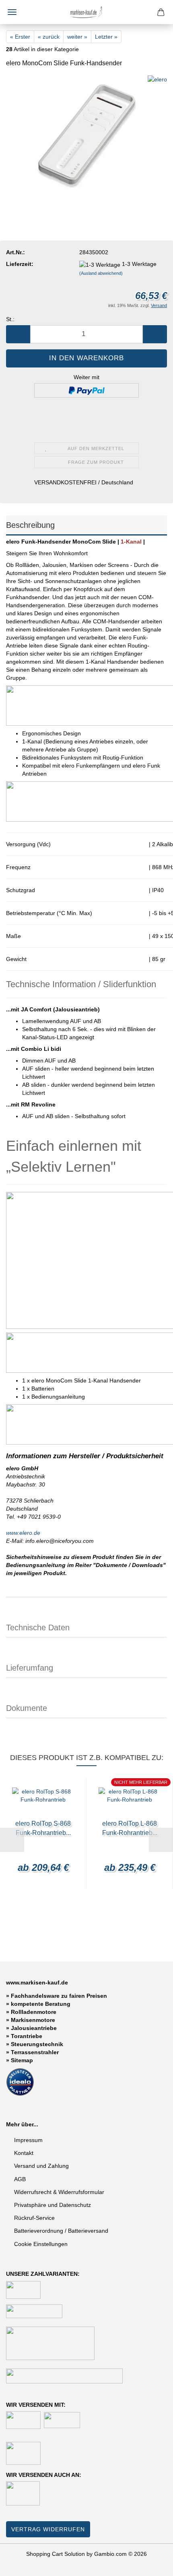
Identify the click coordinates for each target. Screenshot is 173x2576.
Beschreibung (30, 525)
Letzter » (106, 37)
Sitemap (22, 2060)
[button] (18, 334)
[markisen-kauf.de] (86, 12)
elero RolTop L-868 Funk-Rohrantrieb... (130, 1828)
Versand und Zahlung (41, 2166)
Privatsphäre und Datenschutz (53, 2205)
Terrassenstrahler (35, 2052)
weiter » (77, 37)
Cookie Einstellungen (41, 2244)
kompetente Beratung (41, 2004)
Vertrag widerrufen (48, 2529)
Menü (12, 12)
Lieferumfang (30, 1668)
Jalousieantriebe (34, 2028)
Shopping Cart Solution (56, 2554)
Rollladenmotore (34, 2012)
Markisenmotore (33, 2020)
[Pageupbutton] (151, 2564)
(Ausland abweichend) (101, 273)
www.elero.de (23, 1533)
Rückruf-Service (34, 2218)
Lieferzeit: (20, 264)
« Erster (20, 37)
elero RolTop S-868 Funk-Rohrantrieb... (43, 1828)
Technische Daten (38, 1627)
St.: (10, 319)
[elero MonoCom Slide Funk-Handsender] (86, 135)
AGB (20, 2179)
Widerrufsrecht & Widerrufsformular (59, 2192)
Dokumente (27, 1708)
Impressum (28, 2140)
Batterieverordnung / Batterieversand (61, 2231)
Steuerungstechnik (37, 2044)
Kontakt (24, 2153)
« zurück (49, 37)
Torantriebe (27, 2036)
